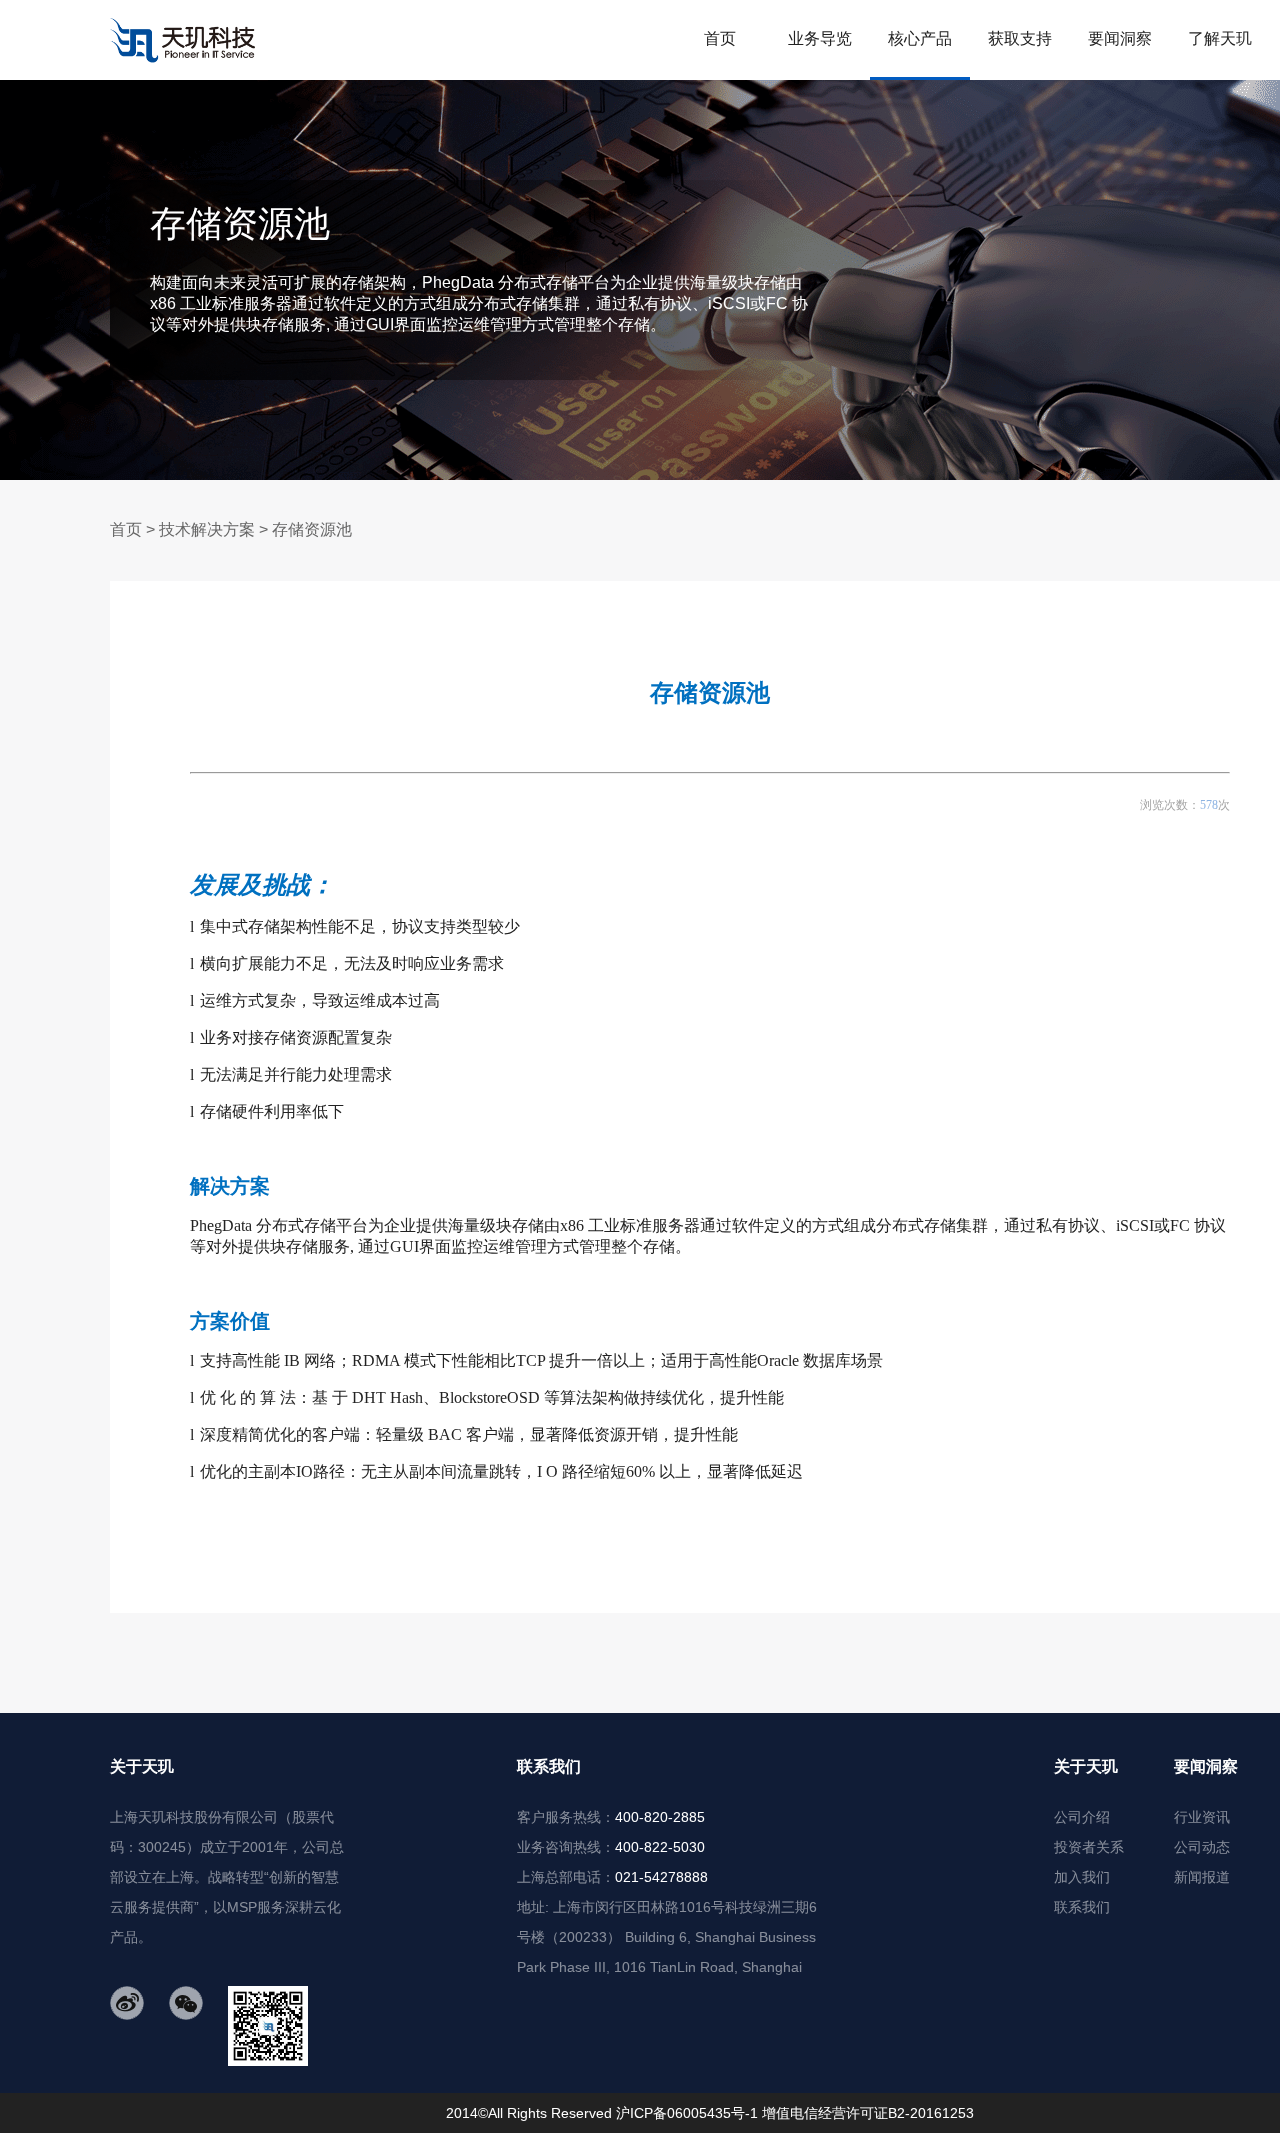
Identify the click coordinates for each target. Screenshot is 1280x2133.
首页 (126, 529)
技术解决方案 (207, 529)
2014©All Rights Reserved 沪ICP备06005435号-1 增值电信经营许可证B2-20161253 (710, 2113)
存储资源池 (312, 529)
